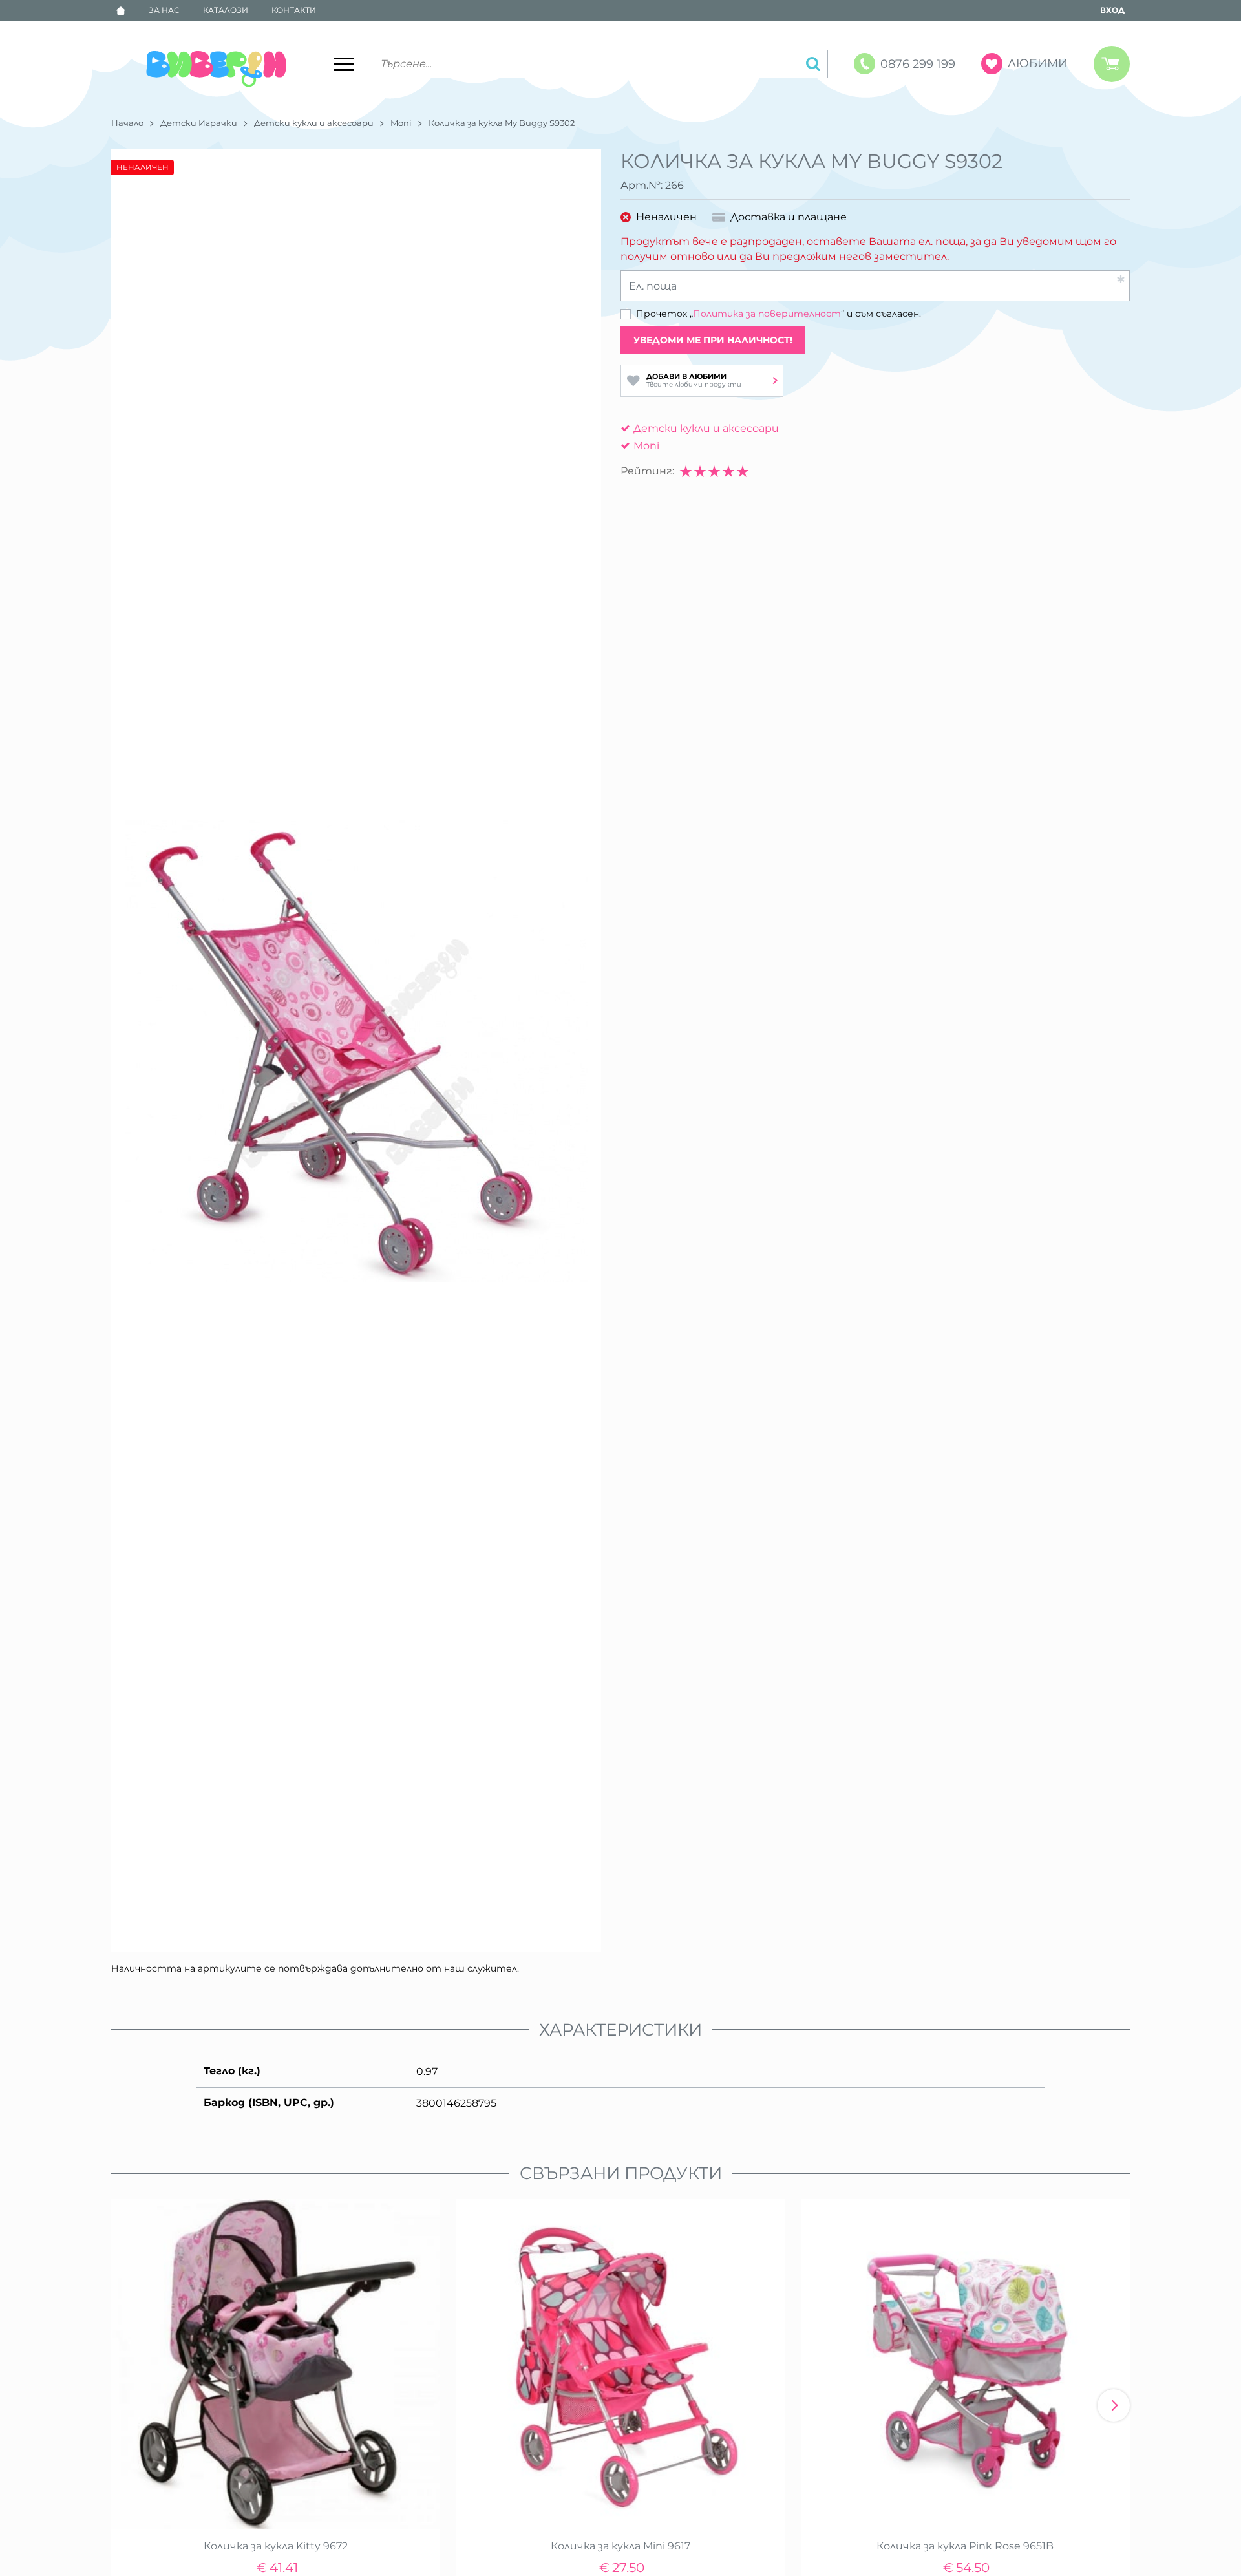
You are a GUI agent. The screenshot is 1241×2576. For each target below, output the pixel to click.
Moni (401, 123)
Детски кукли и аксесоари (314, 123)
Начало (127, 123)
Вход (1112, 10)
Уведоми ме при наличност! (713, 340)
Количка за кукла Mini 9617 (620, 2546)
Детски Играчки (199, 123)
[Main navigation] (344, 64)
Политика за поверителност (767, 314)
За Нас (164, 10)
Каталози (226, 10)
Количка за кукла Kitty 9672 (276, 2546)
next (1114, 2405)
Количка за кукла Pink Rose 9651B (965, 2546)
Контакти (294, 10)
